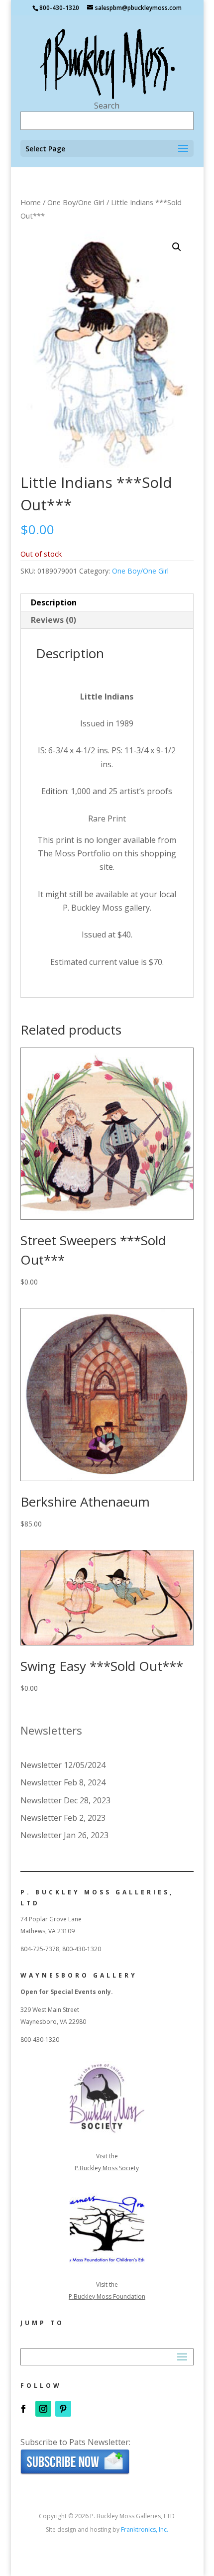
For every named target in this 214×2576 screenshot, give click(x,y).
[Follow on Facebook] (23, 2409)
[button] (177, 247)
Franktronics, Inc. (145, 2529)
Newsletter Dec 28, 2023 (65, 1800)
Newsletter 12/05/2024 (63, 1765)
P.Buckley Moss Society (107, 2168)
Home (31, 202)
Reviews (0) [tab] (53, 620)
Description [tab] (54, 602)
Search (107, 106)
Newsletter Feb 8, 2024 (63, 1782)
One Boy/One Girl (76, 202)
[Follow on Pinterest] (63, 2409)
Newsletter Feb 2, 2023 (63, 1818)
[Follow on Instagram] (43, 2409)
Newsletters (51, 1730)
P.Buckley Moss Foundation (107, 2296)
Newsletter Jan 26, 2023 (64, 1835)
